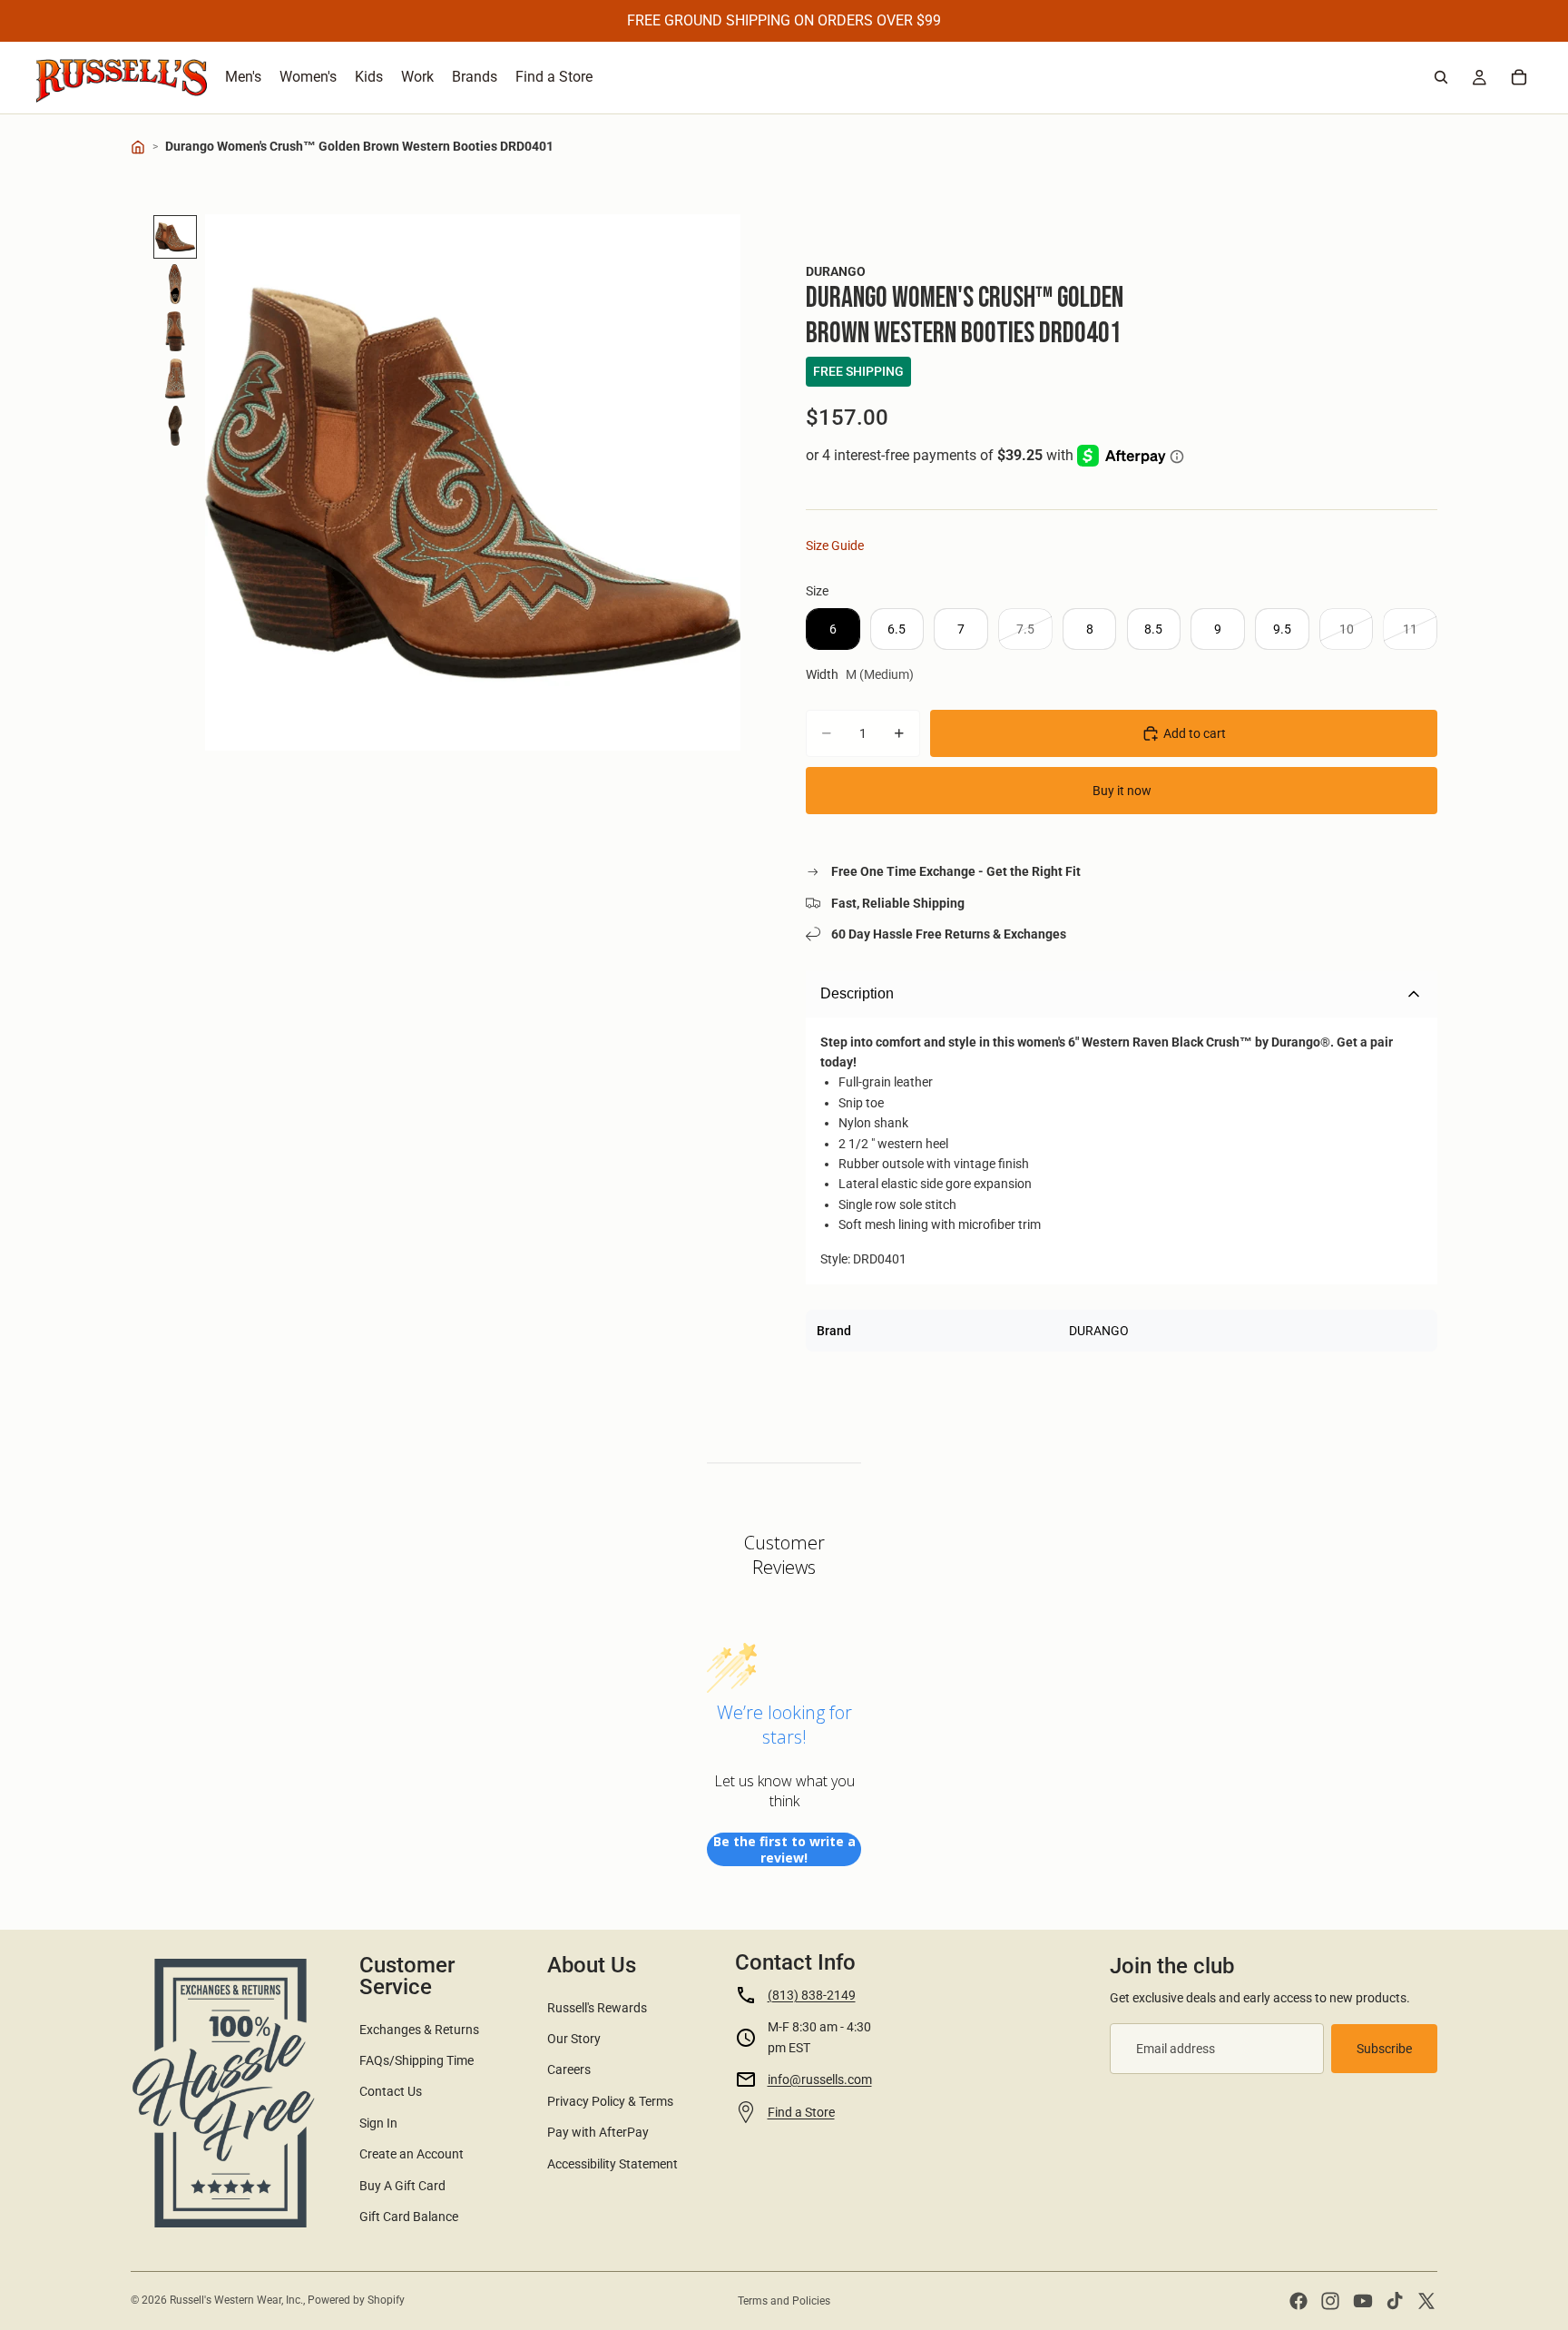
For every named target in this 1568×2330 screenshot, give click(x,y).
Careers (569, 2069)
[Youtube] (1363, 2301)
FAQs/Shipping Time (416, 2060)
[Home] (138, 147)
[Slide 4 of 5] (175, 379)
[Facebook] (1298, 2301)
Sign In (378, 2123)
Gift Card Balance (409, 2217)
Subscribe (1384, 2049)
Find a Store (801, 2112)
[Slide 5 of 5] (175, 426)
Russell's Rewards (597, 2008)
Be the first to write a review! (784, 1849)
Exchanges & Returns (419, 2030)
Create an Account (412, 2154)
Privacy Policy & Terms (610, 2101)
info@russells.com (820, 2079)
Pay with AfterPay (598, 2132)
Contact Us (391, 2091)
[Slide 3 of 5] (175, 331)
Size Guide (835, 546)
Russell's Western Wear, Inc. (236, 2300)
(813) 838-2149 (812, 1995)
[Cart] (1519, 77)
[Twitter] (1426, 2301)
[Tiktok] (1395, 2301)
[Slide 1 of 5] (175, 237)
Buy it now (1122, 791)
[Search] (1441, 77)
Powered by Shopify (356, 2300)
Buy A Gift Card (402, 2186)
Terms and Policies (784, 2301)
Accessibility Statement (612, 2164)
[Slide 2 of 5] (175, 284)
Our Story (574, 2039)
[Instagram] (1330, 2301)
